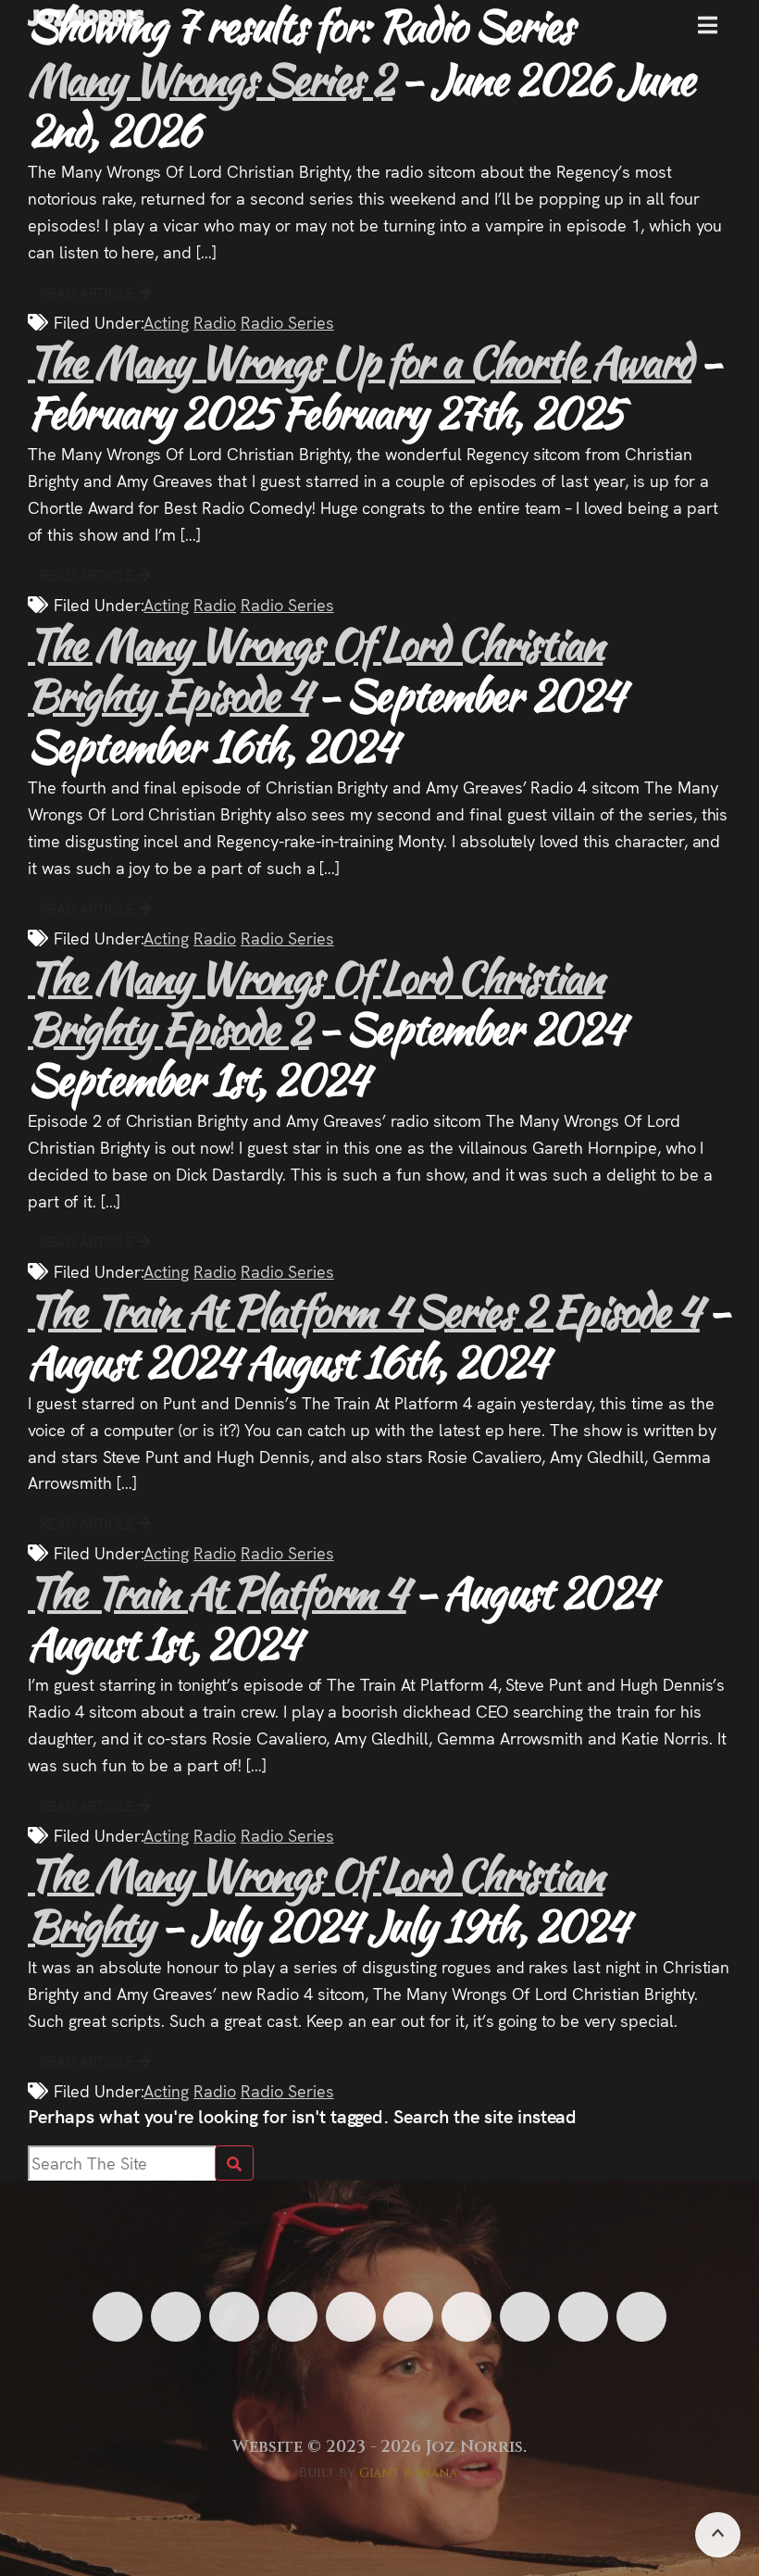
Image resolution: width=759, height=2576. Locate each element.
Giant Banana (409, 2473)
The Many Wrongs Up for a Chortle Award (360, 362)
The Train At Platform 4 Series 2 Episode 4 (364, 1311)
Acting (166, 322)
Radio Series (287, 322)
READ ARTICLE (89, 292)
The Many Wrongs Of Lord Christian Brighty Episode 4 (315, 669)
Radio (215, 322)
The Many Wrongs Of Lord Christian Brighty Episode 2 (315, 1003)
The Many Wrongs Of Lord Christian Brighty (315, 1900)
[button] (708, 32)
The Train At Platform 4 (217, 1592)
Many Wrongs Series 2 (210, 79)
